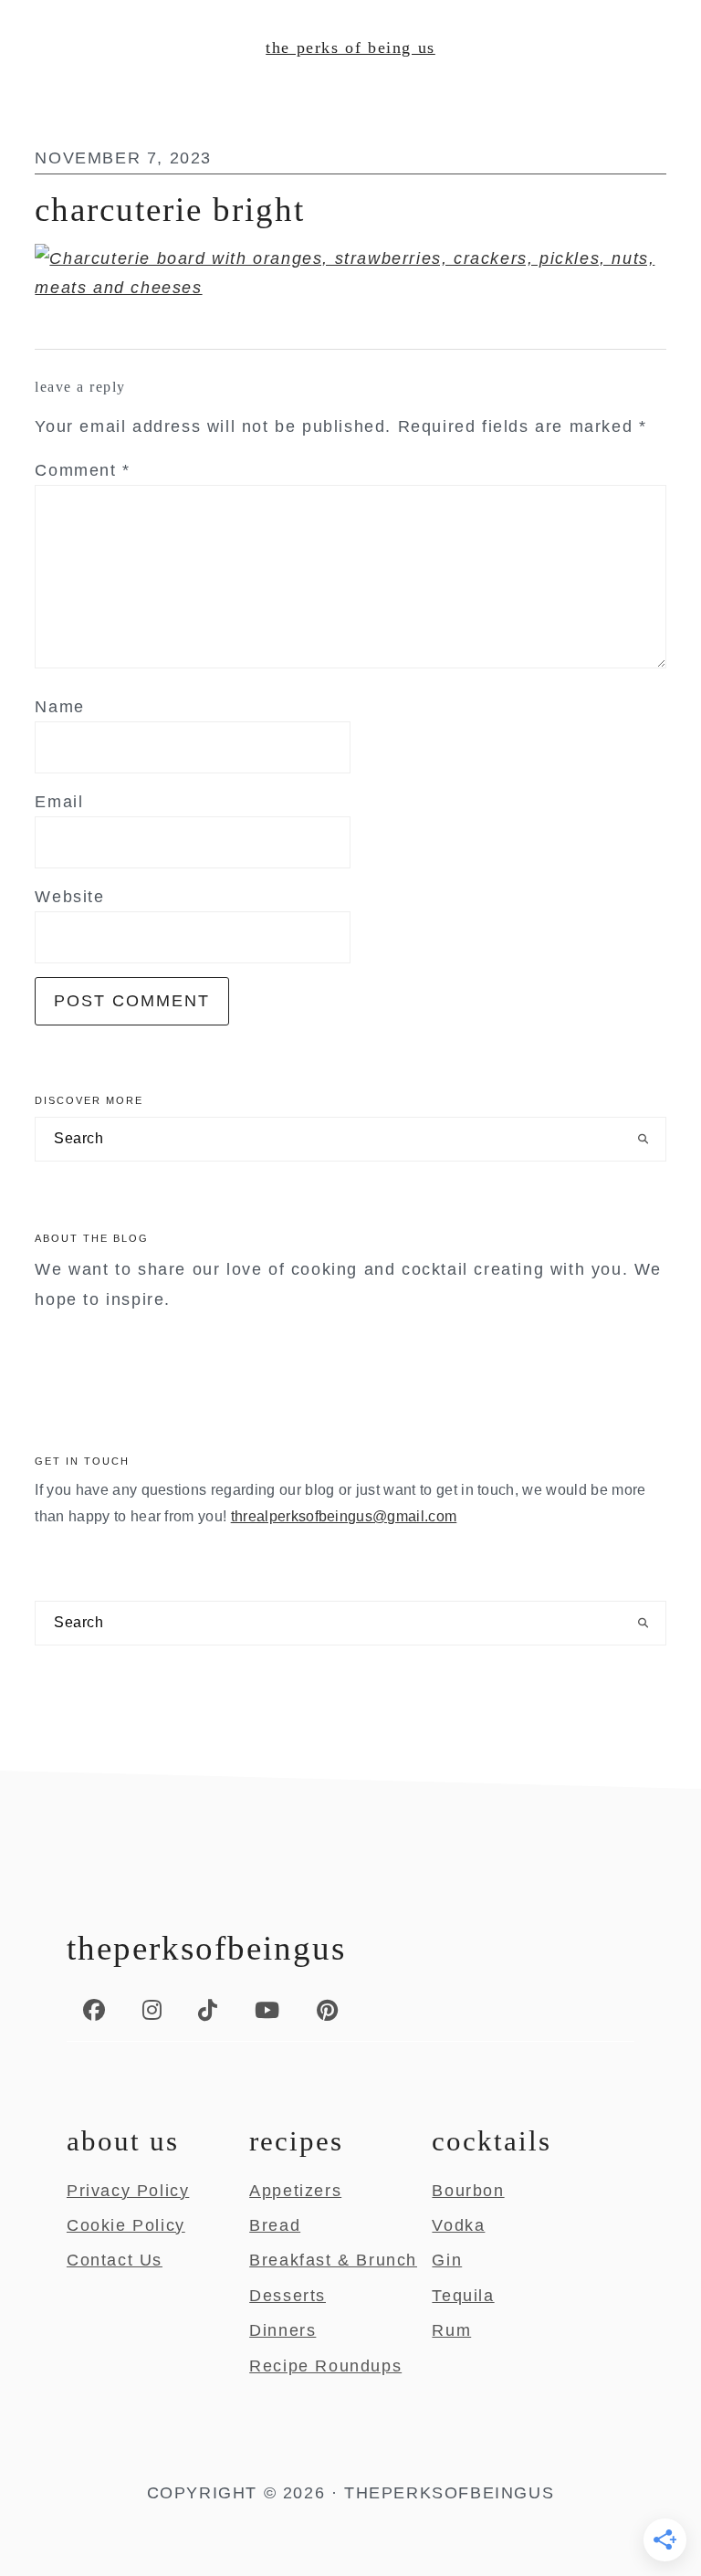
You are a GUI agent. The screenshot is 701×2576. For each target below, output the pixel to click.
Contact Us (115, 2260)
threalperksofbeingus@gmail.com (344, 1516)
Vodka (458, 2225)
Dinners (282, 2330)
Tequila (463, 2296)
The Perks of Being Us (350, 47)
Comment (82, 470)
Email (59, 802)
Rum (451, 2330)
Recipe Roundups (325, 2366)
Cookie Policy (126, 2225)
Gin (447, 2260)
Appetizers (295, 2191)
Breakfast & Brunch (333, 2260)
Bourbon (468, 2191)
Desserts (288, 2296)
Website (69, 897)
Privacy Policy (128, 2191)
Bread (275, 2225)
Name (59, 707)
